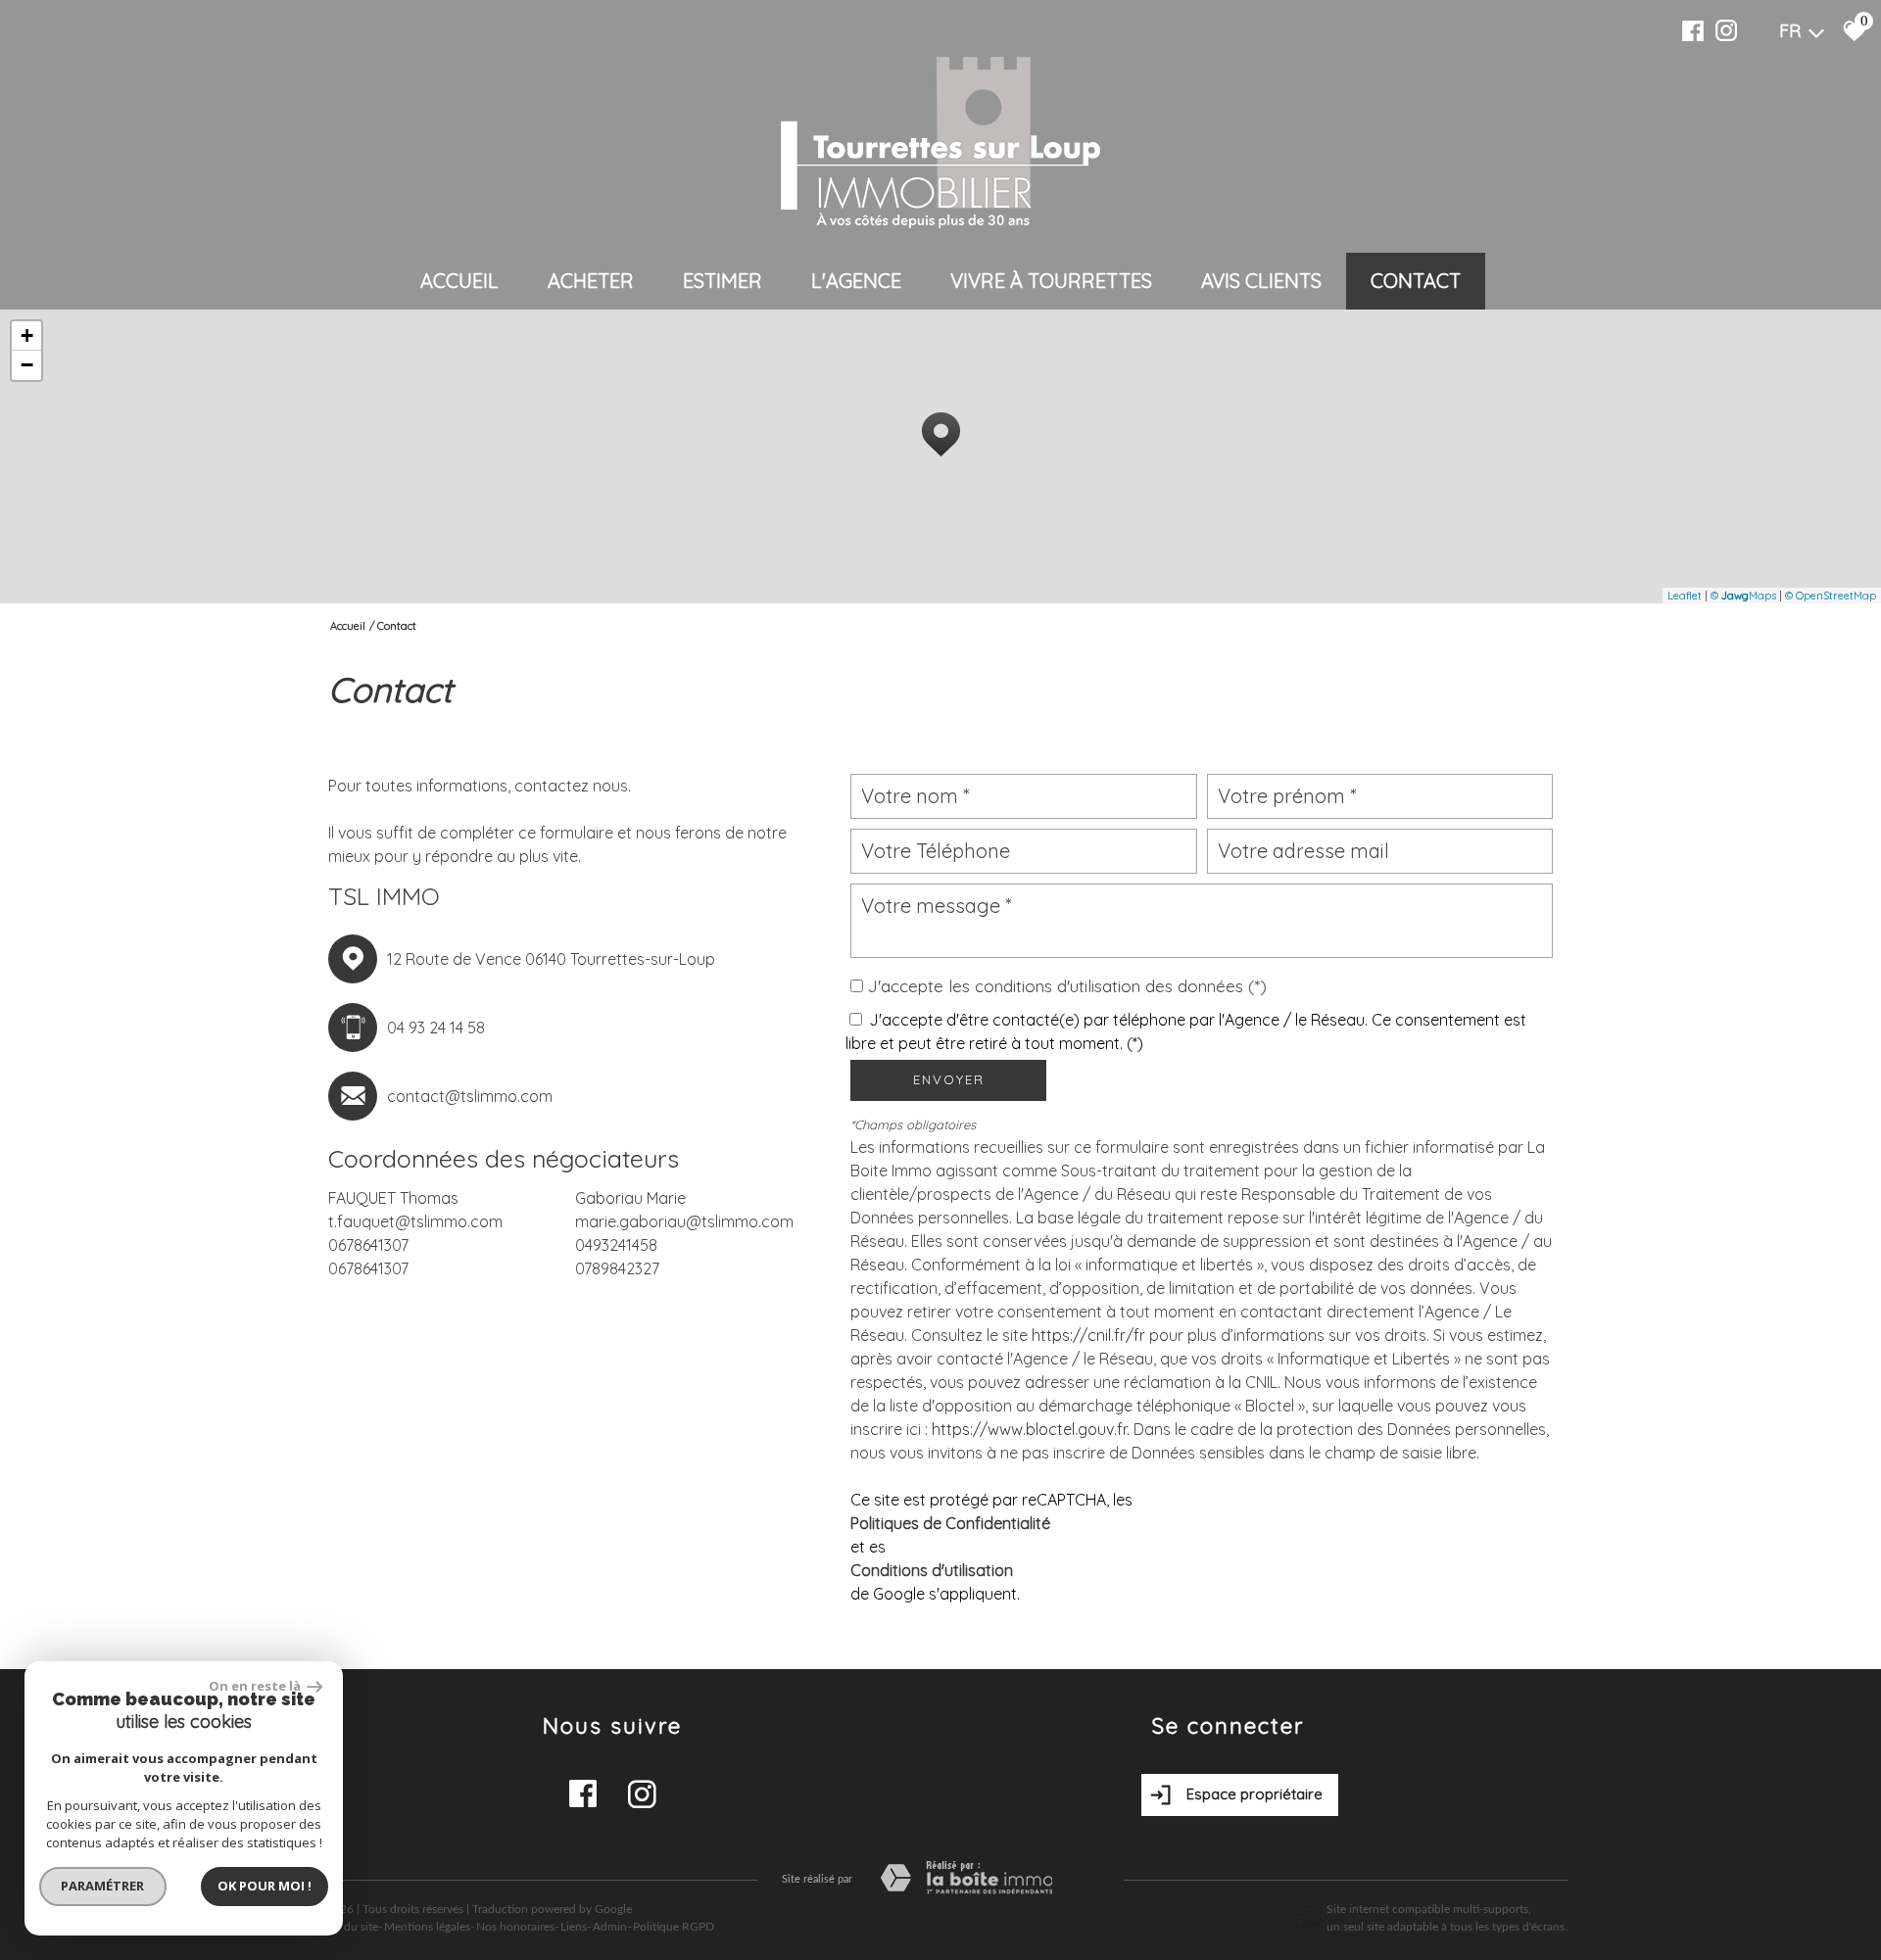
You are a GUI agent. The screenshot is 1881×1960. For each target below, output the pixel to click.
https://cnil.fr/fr (1088, 1335)
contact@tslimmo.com (470, 1096)
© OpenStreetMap (1831, 596)
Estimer (723, 281)
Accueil (459, 281)
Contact (1416, 281)
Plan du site (348, 1927)
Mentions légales (427, 1927)
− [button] (27, 365)
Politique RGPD (674, 1927)
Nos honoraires (515, 1927)
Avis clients (1261, 281)
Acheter (591, 281)
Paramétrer (103, 1886)
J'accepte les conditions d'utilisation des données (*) (1067, 985)
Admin (610, 1927)
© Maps (1743, 596)
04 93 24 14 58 (436, 1028)
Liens (574, 1927)
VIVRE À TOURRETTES (1051, 281)
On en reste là (256, 1686)
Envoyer (949, 1079)
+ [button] (27, 335)
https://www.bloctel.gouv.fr (1029, 1429)
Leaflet (1685, 596)
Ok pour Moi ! (265, 1886)
